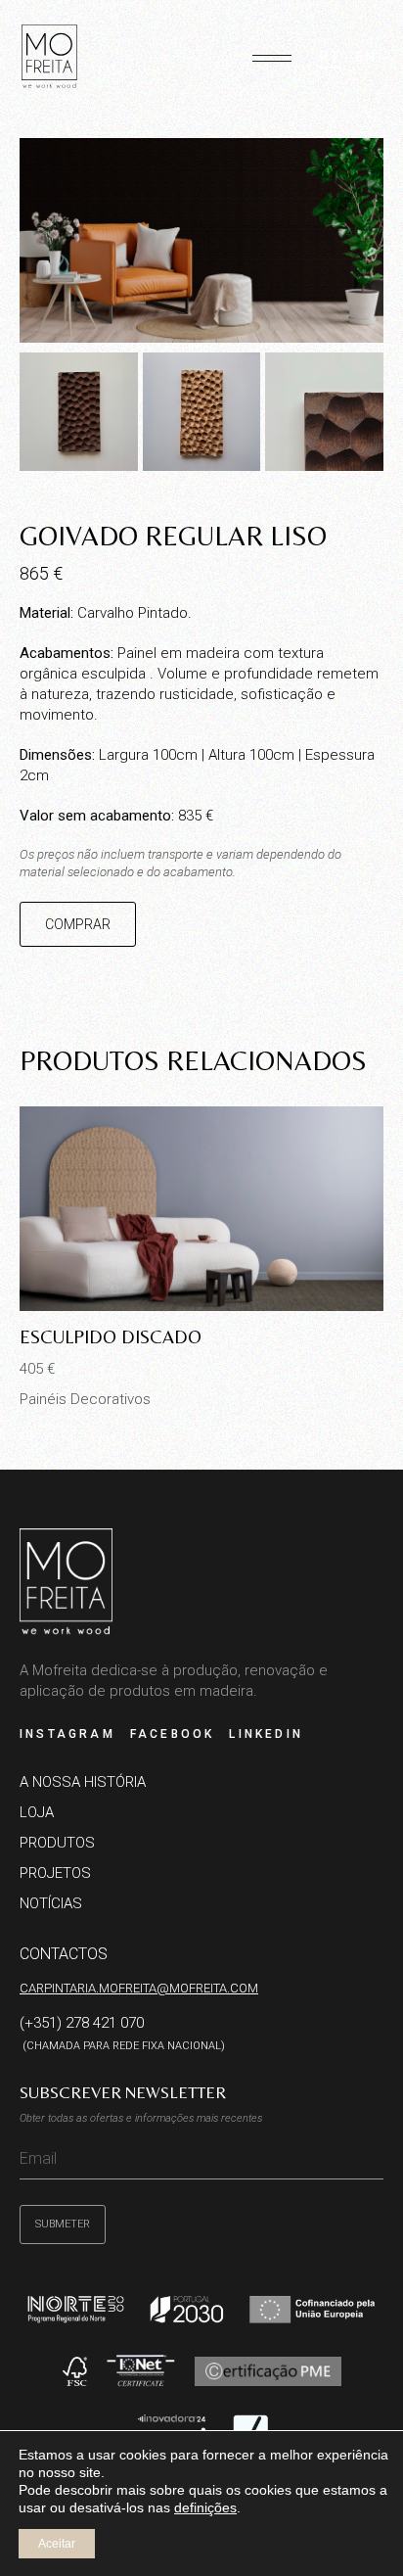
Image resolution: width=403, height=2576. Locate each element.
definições (205, 2507)
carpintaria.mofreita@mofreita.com (139, 1988)
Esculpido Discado (111, 1336)
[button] (272, 51)
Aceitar (57, 2544)
